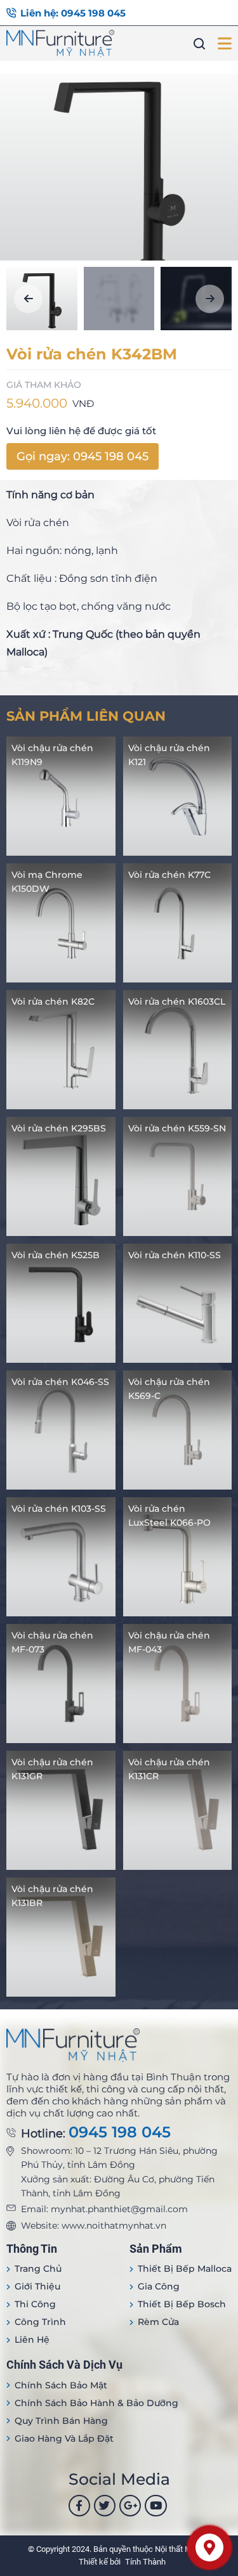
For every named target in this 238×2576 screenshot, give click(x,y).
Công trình (40, 2322)
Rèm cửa (158, 2322)
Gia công (159, 2286)
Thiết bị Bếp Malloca (185, 2269)
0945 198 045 (120, 2132)
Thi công (35, 2304)
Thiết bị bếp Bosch (182, 2304)
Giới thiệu (37, 2286)
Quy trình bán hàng (61, 2421)
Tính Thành (145, 2562)
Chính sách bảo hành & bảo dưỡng (96, 2403)
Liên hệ (32, 2340)
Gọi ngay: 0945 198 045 (83, 456)
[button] (28, 299)
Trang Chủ (38, 2269)
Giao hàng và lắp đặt (64, 2438)
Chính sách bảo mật (61, 2385)
